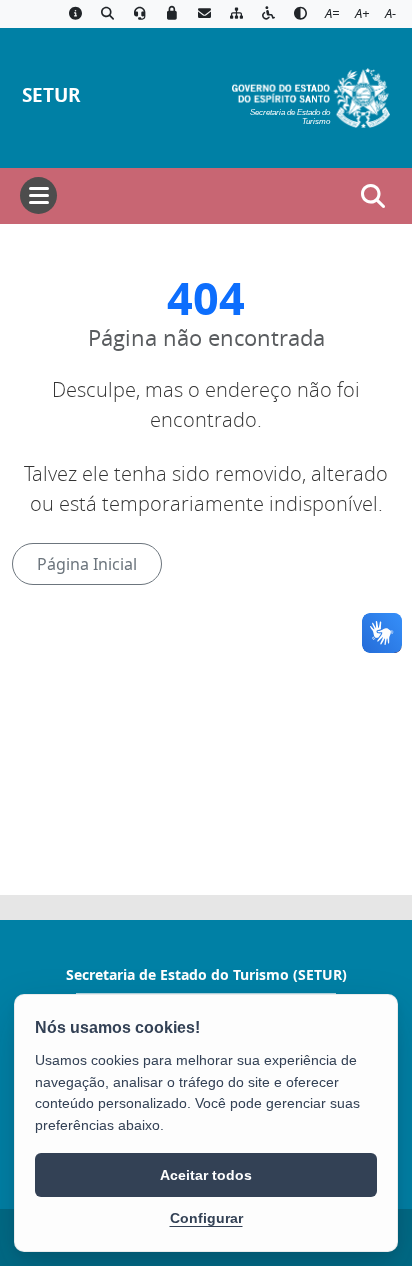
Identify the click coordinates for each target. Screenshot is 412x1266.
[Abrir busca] (373, 196)
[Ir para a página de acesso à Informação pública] (75, 14)
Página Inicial (87, 564)
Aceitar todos (206, 1175)
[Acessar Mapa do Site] (236, 14)
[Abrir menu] (38, 195)
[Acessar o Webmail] (204, 14)
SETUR (51, 94)
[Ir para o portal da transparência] (107, 14)
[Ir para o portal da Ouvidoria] (140, 14)
